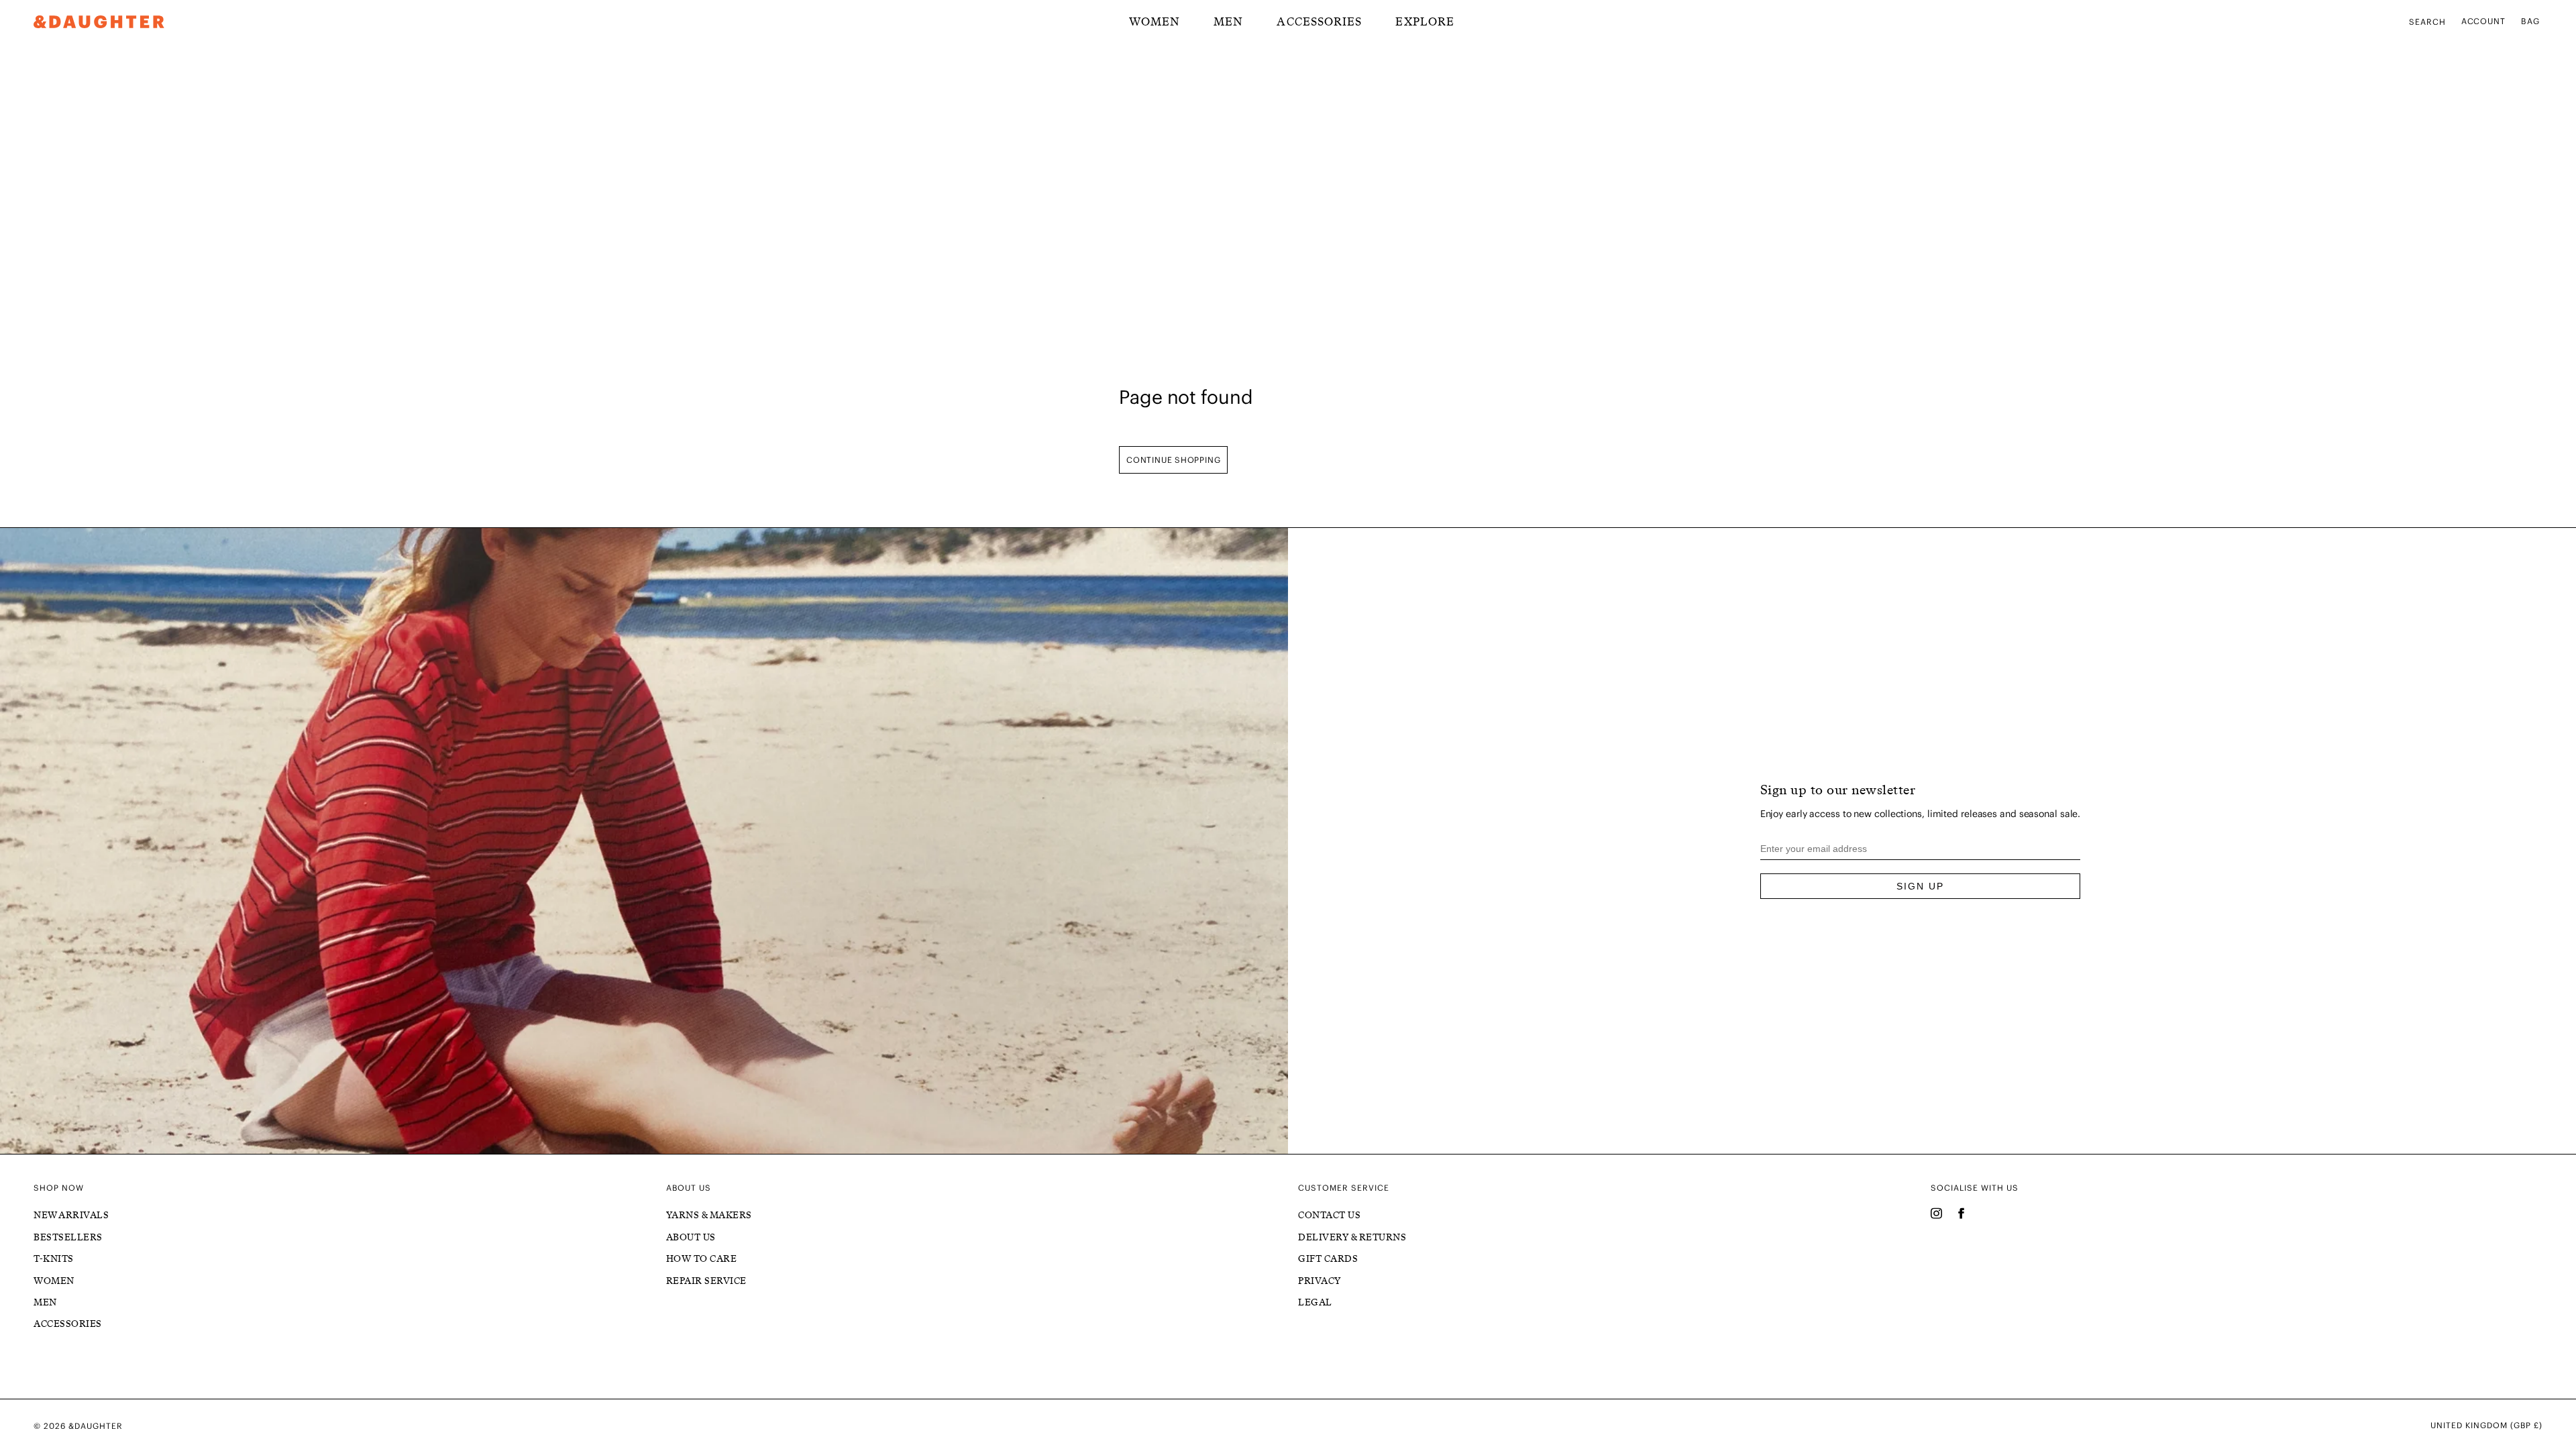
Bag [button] (2530, 21)
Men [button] (1228, 21)
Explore (1425, 21)
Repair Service (706, 1281)
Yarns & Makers (709, 1215)
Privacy (1320, 1281)
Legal (1315, 1302)
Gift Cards (1328, 1259)
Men (45, 1302)
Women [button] (1155, 21)
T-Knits (54, 1259)
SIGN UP (1920, 886)
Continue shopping (1173, 460)
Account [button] (2484, 21)
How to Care (702, 1259)
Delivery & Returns (1352, 1237)
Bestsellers (68, 1237)
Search (2427, 22)
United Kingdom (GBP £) (2486, 1426)
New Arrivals (71, 1215)
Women (54, 1281)
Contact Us (1329, 1215)
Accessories (1319, 21)
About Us (691, 1237)
